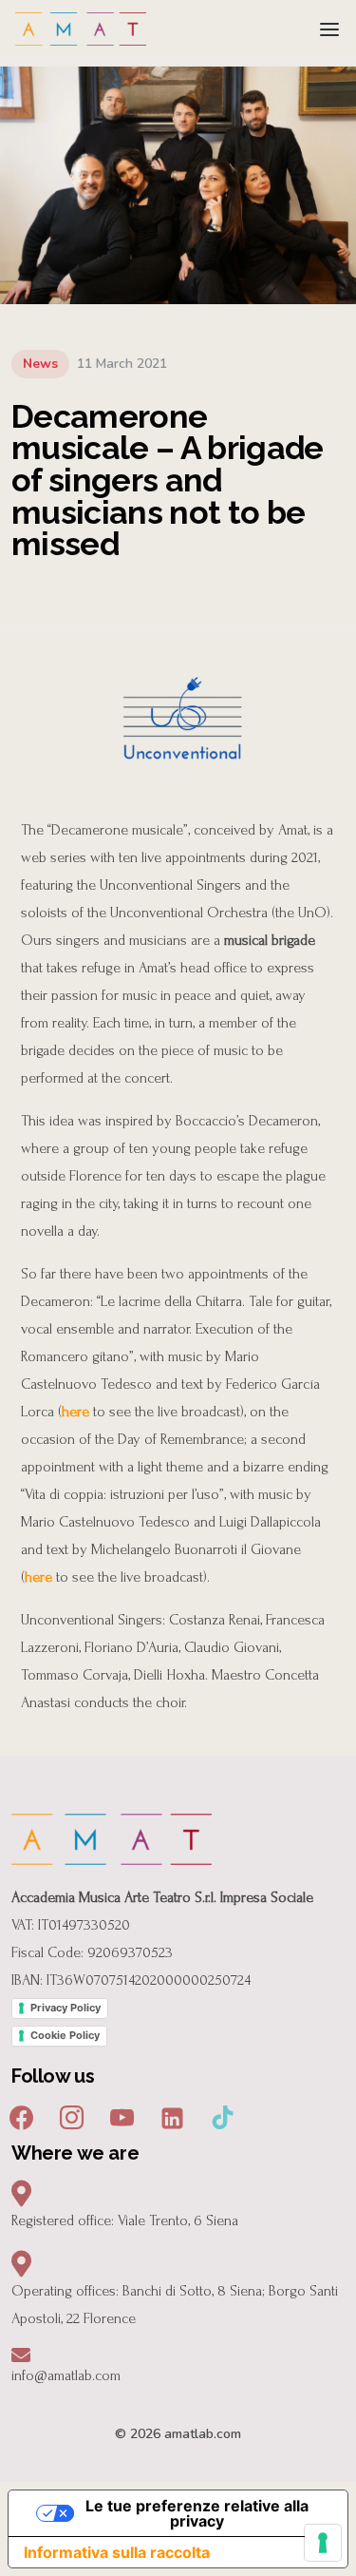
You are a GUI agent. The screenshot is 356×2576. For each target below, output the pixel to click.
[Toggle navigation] (329, 29)
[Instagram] (72, 2116)
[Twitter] (122, 2116)
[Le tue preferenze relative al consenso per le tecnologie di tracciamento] (323, 2543)
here (75, 1412)
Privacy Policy (66, 2008)
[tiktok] (223, 2116)
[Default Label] (172, 2116)
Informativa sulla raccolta (117, 2552)
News (40, 364)
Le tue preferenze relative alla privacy (197, 2513)
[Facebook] (21, 2116)
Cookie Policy (65, 2035)
